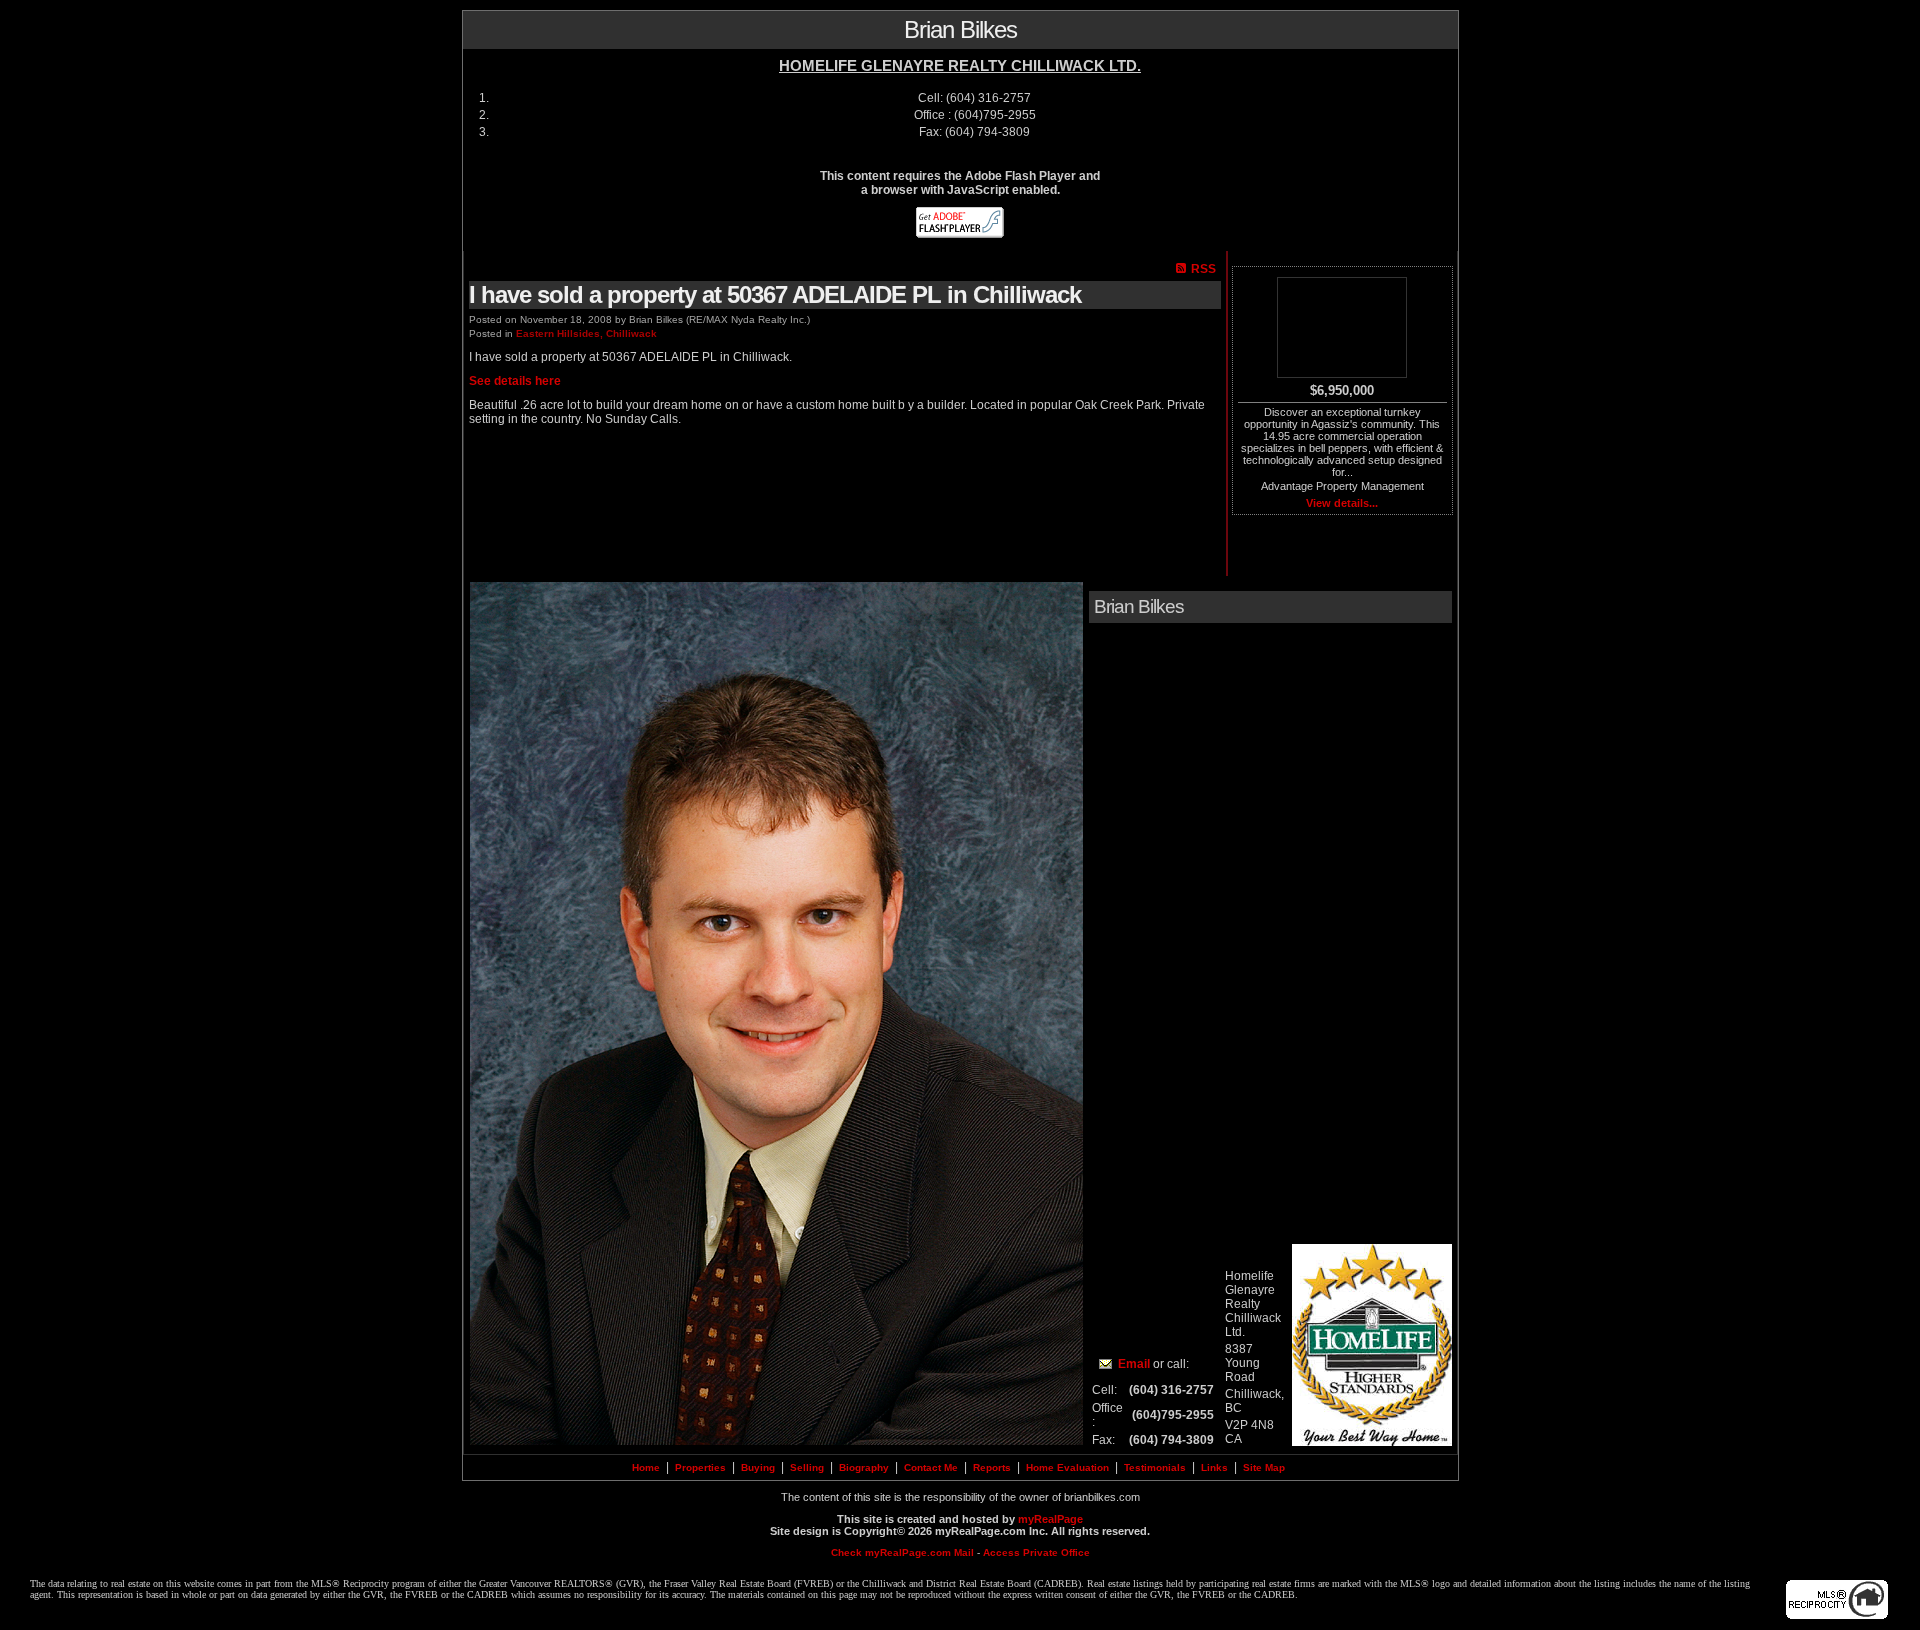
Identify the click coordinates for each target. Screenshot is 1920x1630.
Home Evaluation (1067, 1467)
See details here (515, 381)
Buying (758, 1467)
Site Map (1264, 1467)
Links (1214, 1467)
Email (1134, 1364)
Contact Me (931, 1467)
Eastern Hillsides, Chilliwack (586, 333)
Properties (700, 1467)
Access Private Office (1036, 1552)
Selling (807, 1467)
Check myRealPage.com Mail (902, 1552)
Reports (992, 1467)
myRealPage (1050, 1519)
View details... (1342, 503)
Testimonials (1155, 1467)
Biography (864, 1467)
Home (646, 1467)
